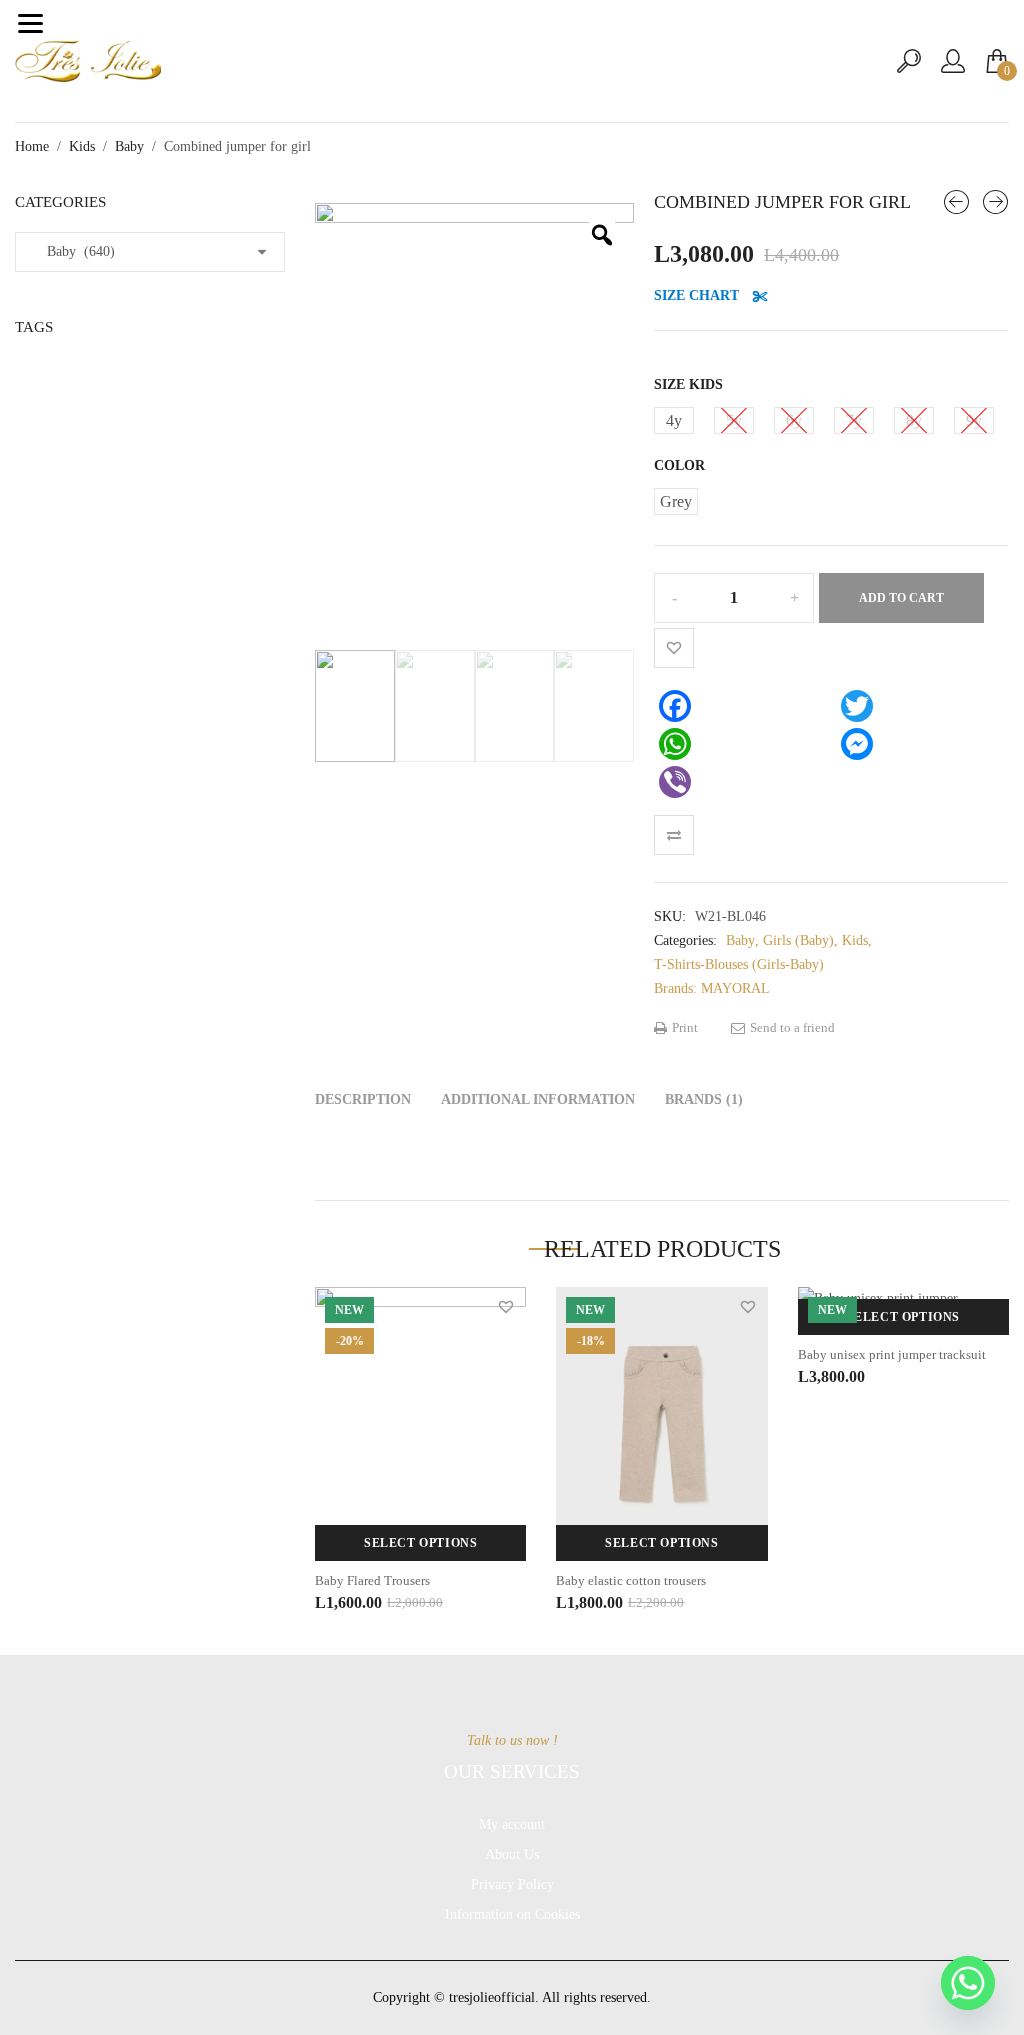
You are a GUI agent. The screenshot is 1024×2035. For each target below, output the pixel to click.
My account (512, 1824)
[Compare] (674, 835)
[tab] (363, 1100)
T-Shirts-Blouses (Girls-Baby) (739, 964)
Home (32, 146)
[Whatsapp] (968, 1983)
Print (683, 1027)
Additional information (538, 1099)
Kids (82, 146)
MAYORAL (735, 988)
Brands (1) (704, 1099)
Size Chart (698, 295)
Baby (129, 146)
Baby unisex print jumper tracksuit (892, 1354)
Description (363, 1099)
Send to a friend (791, 1027)
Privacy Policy (512, 1884)
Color (679, 465)
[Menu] (30, 23)
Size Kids (688, 384)
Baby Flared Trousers (372, 1580)
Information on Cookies (512, 1914)
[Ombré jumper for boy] (995, 202)
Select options (420, 1543)
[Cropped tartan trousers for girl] (956, 202)
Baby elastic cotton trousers (631, 1580)
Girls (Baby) (798, 940)
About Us (512, 1854)
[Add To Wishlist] (674, 648)
